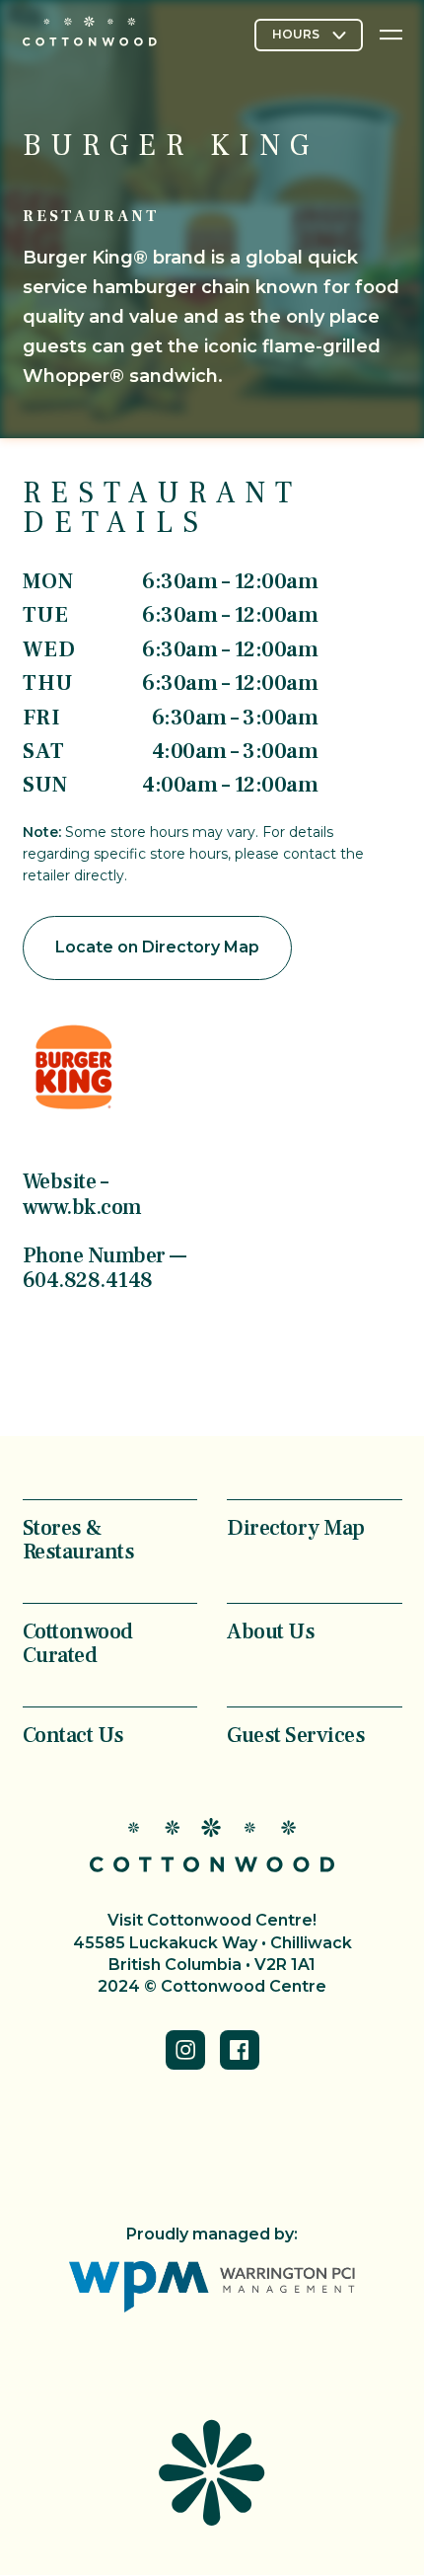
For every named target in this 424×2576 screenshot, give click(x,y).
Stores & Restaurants (79, 1539)
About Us (271, 1630)
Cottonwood (90, 31)
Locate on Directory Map (157, 947)
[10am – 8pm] (309, 36)
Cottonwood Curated (78, 1642)
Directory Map (296, 1527)
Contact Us (73, 1734)
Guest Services (296, 1734)
